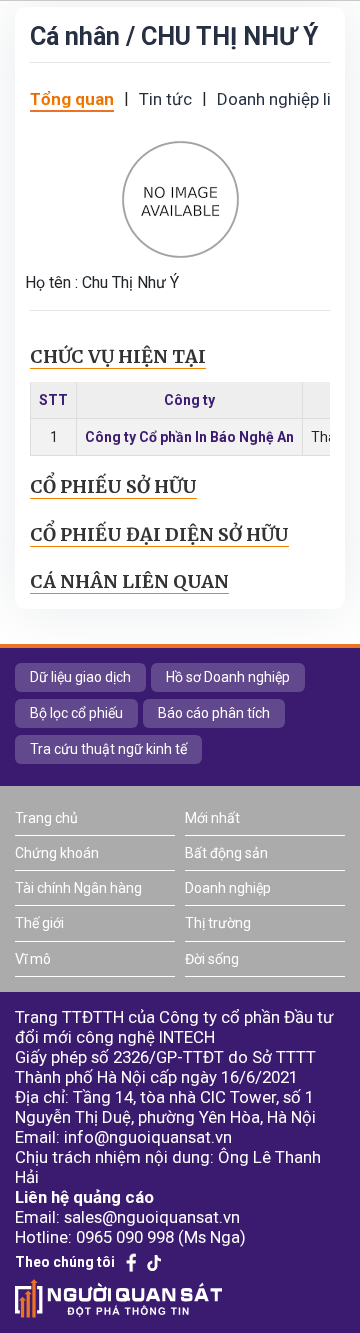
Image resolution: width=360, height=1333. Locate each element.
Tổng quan (72, 99)
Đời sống (212, 959)
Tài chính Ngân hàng (78, 888)
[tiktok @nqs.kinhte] (154, 1262)
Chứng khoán (57, 853)
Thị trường (218, 923)
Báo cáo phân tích (214, 713)
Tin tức (165, 99)
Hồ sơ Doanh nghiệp (228, 677)
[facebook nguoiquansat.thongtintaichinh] (132, 1262)
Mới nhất (212, 818)
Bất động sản (226, 853)
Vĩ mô (33, 959)
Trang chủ (46, 818)
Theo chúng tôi (65, 1262)
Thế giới (39, 923)
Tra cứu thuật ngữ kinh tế (108, 749)
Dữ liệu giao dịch (80, 677)
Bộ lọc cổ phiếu (76, 713)
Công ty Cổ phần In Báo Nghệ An (189, 437)
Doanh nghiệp (228, 888)
